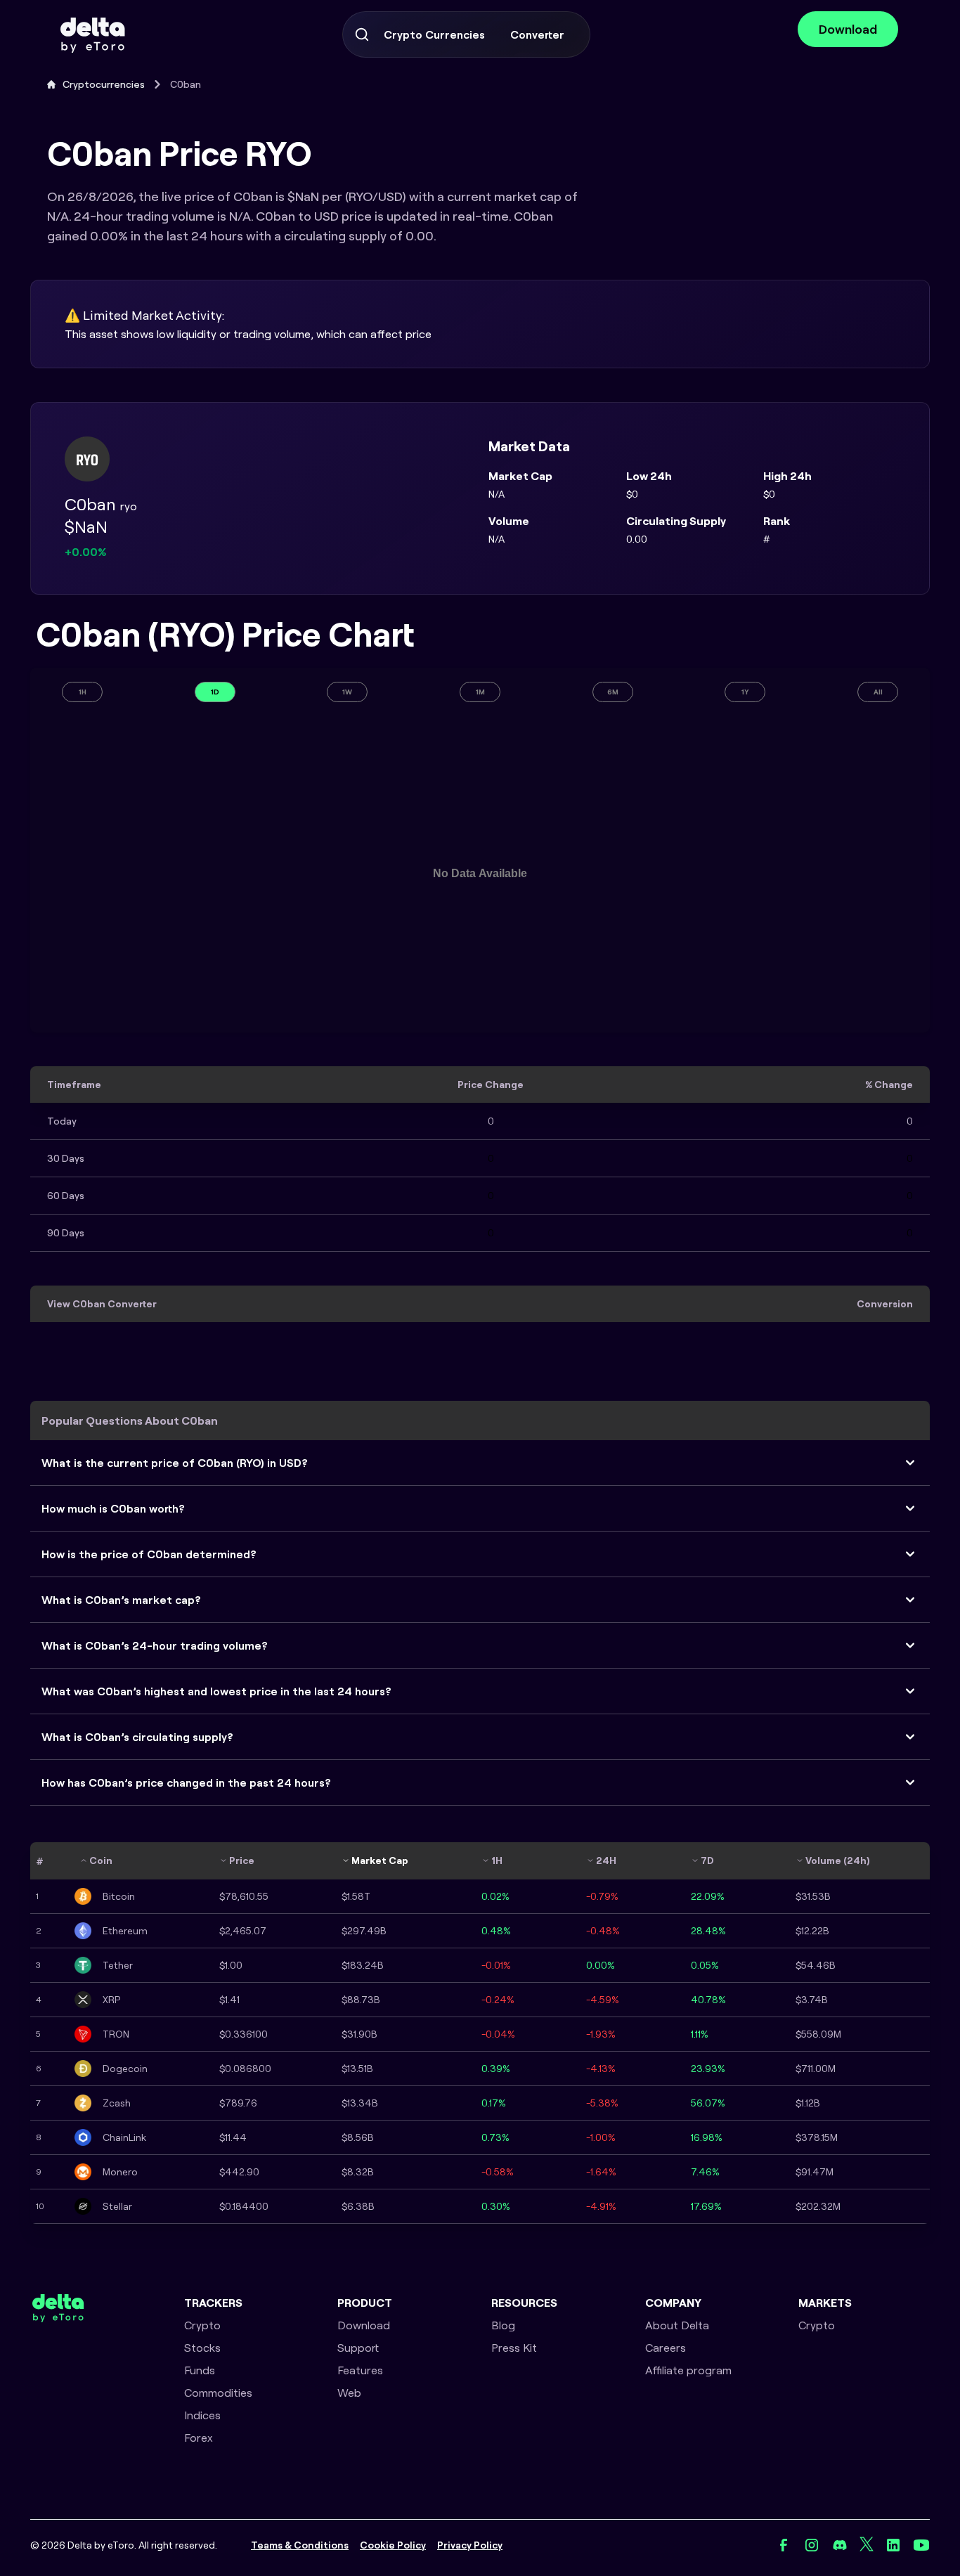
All (878, 692)
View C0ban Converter (102, 1304)
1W (347, 692)
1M (480, 692)
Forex (199, 2438)
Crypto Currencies (434, 34)
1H (83, 692)
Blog (503, 2325)
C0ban (186, 84)
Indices (202, 2415)
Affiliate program (688, 2370)
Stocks (202, 2348)
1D (215, 692)
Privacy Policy (470, 2545)
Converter (537, 34)
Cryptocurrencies (104, 84)
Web (349, 2393)
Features (360, 2370)
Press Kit (514, 2348)
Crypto (202, 2325)
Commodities (218, 2393)
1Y (745, 692)
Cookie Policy (393, 2545)
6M (613, 692)
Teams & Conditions (300, 2545)
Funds (200, 2370)
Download (848, 29)
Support (358, 2348)
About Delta (677, 2325)
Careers (666, 2348)
